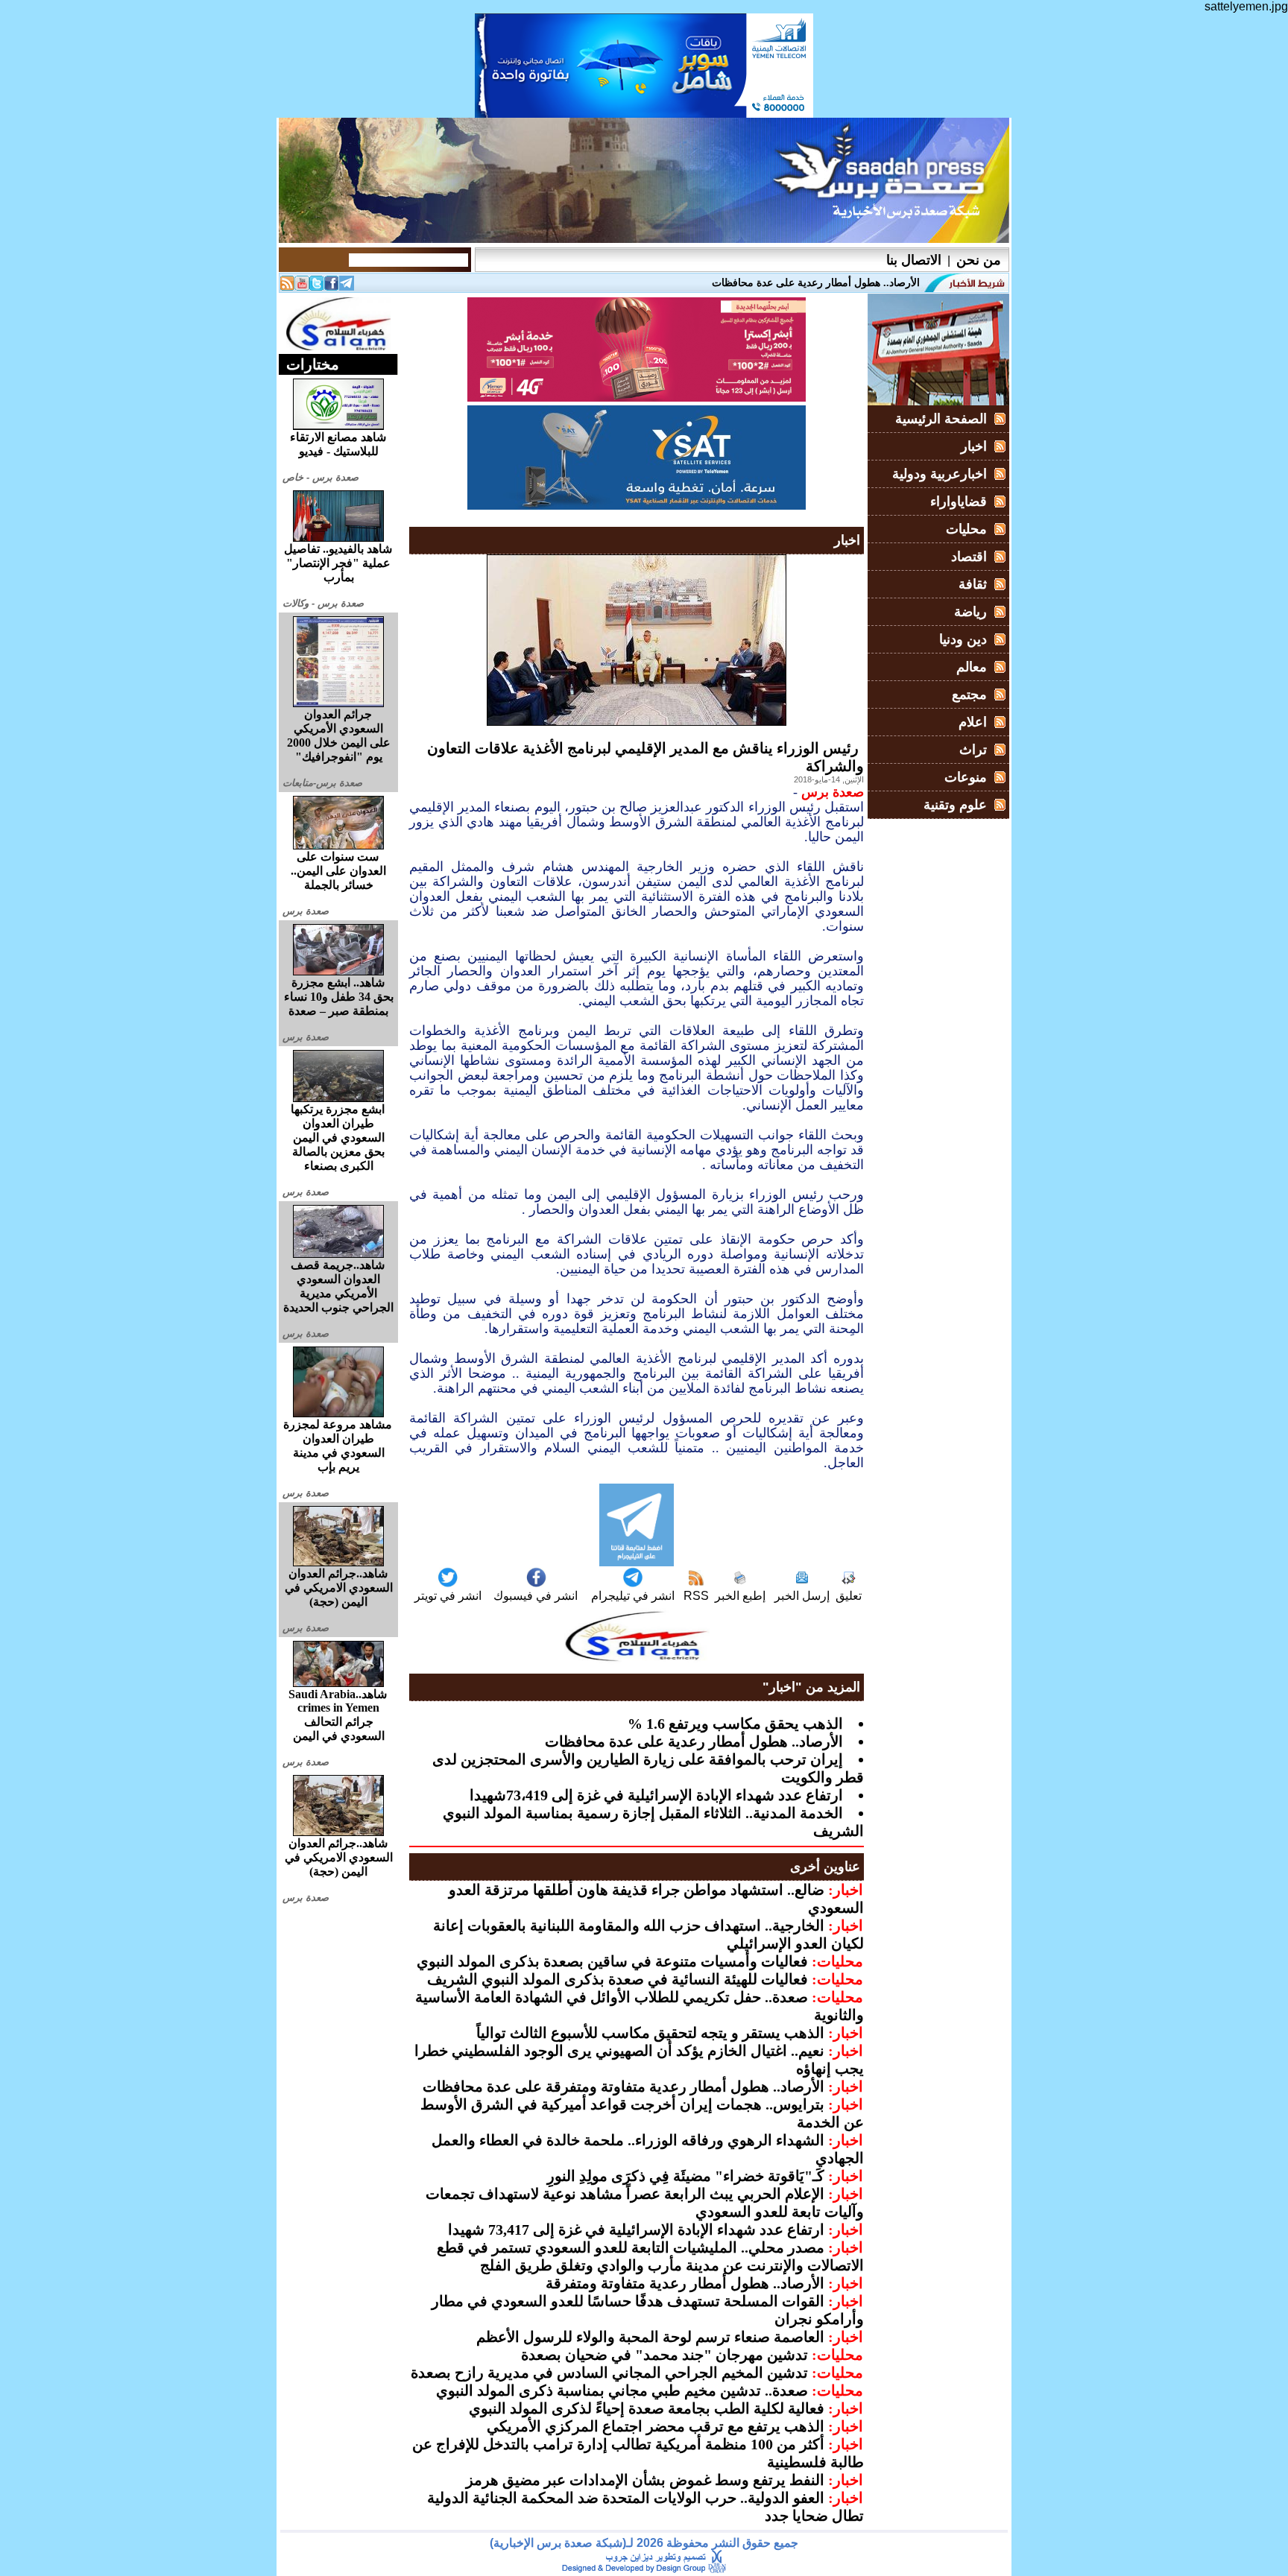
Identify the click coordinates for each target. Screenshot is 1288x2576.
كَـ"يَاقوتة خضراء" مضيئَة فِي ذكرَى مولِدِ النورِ (686, 2176)
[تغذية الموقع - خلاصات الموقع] (287, 287)
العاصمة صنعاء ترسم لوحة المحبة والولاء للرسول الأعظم (650, 2337)
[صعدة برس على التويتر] (317, 287)
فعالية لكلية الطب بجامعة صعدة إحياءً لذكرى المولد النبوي (647, 2408)
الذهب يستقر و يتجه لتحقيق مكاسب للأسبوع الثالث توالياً (650, 2033)
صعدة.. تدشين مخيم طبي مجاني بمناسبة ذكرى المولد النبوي (622, 2390)
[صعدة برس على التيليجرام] (347, 287)
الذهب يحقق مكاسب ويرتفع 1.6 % (735, 1724)
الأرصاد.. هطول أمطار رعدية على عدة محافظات (694, 1741)
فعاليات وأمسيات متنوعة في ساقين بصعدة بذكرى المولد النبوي (612, 1961)
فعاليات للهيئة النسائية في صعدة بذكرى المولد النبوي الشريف (618, 1979)
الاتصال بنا (914, 260)
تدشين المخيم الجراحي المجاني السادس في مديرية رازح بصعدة (609, 2373)
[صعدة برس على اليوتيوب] (302, 287)
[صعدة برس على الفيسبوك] (332, 287)
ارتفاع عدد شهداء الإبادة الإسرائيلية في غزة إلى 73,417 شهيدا (636, 2230)
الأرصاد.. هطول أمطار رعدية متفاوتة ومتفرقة (685, 2283)
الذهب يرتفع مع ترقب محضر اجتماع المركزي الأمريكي (656, 2426)
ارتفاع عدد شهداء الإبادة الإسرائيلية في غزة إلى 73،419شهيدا (656, 1795)
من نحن (979, 260)
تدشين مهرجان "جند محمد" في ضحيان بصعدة (664, 2355)
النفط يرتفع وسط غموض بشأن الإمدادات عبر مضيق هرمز (645, 2480)
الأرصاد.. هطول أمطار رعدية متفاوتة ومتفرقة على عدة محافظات (624, 2086)
